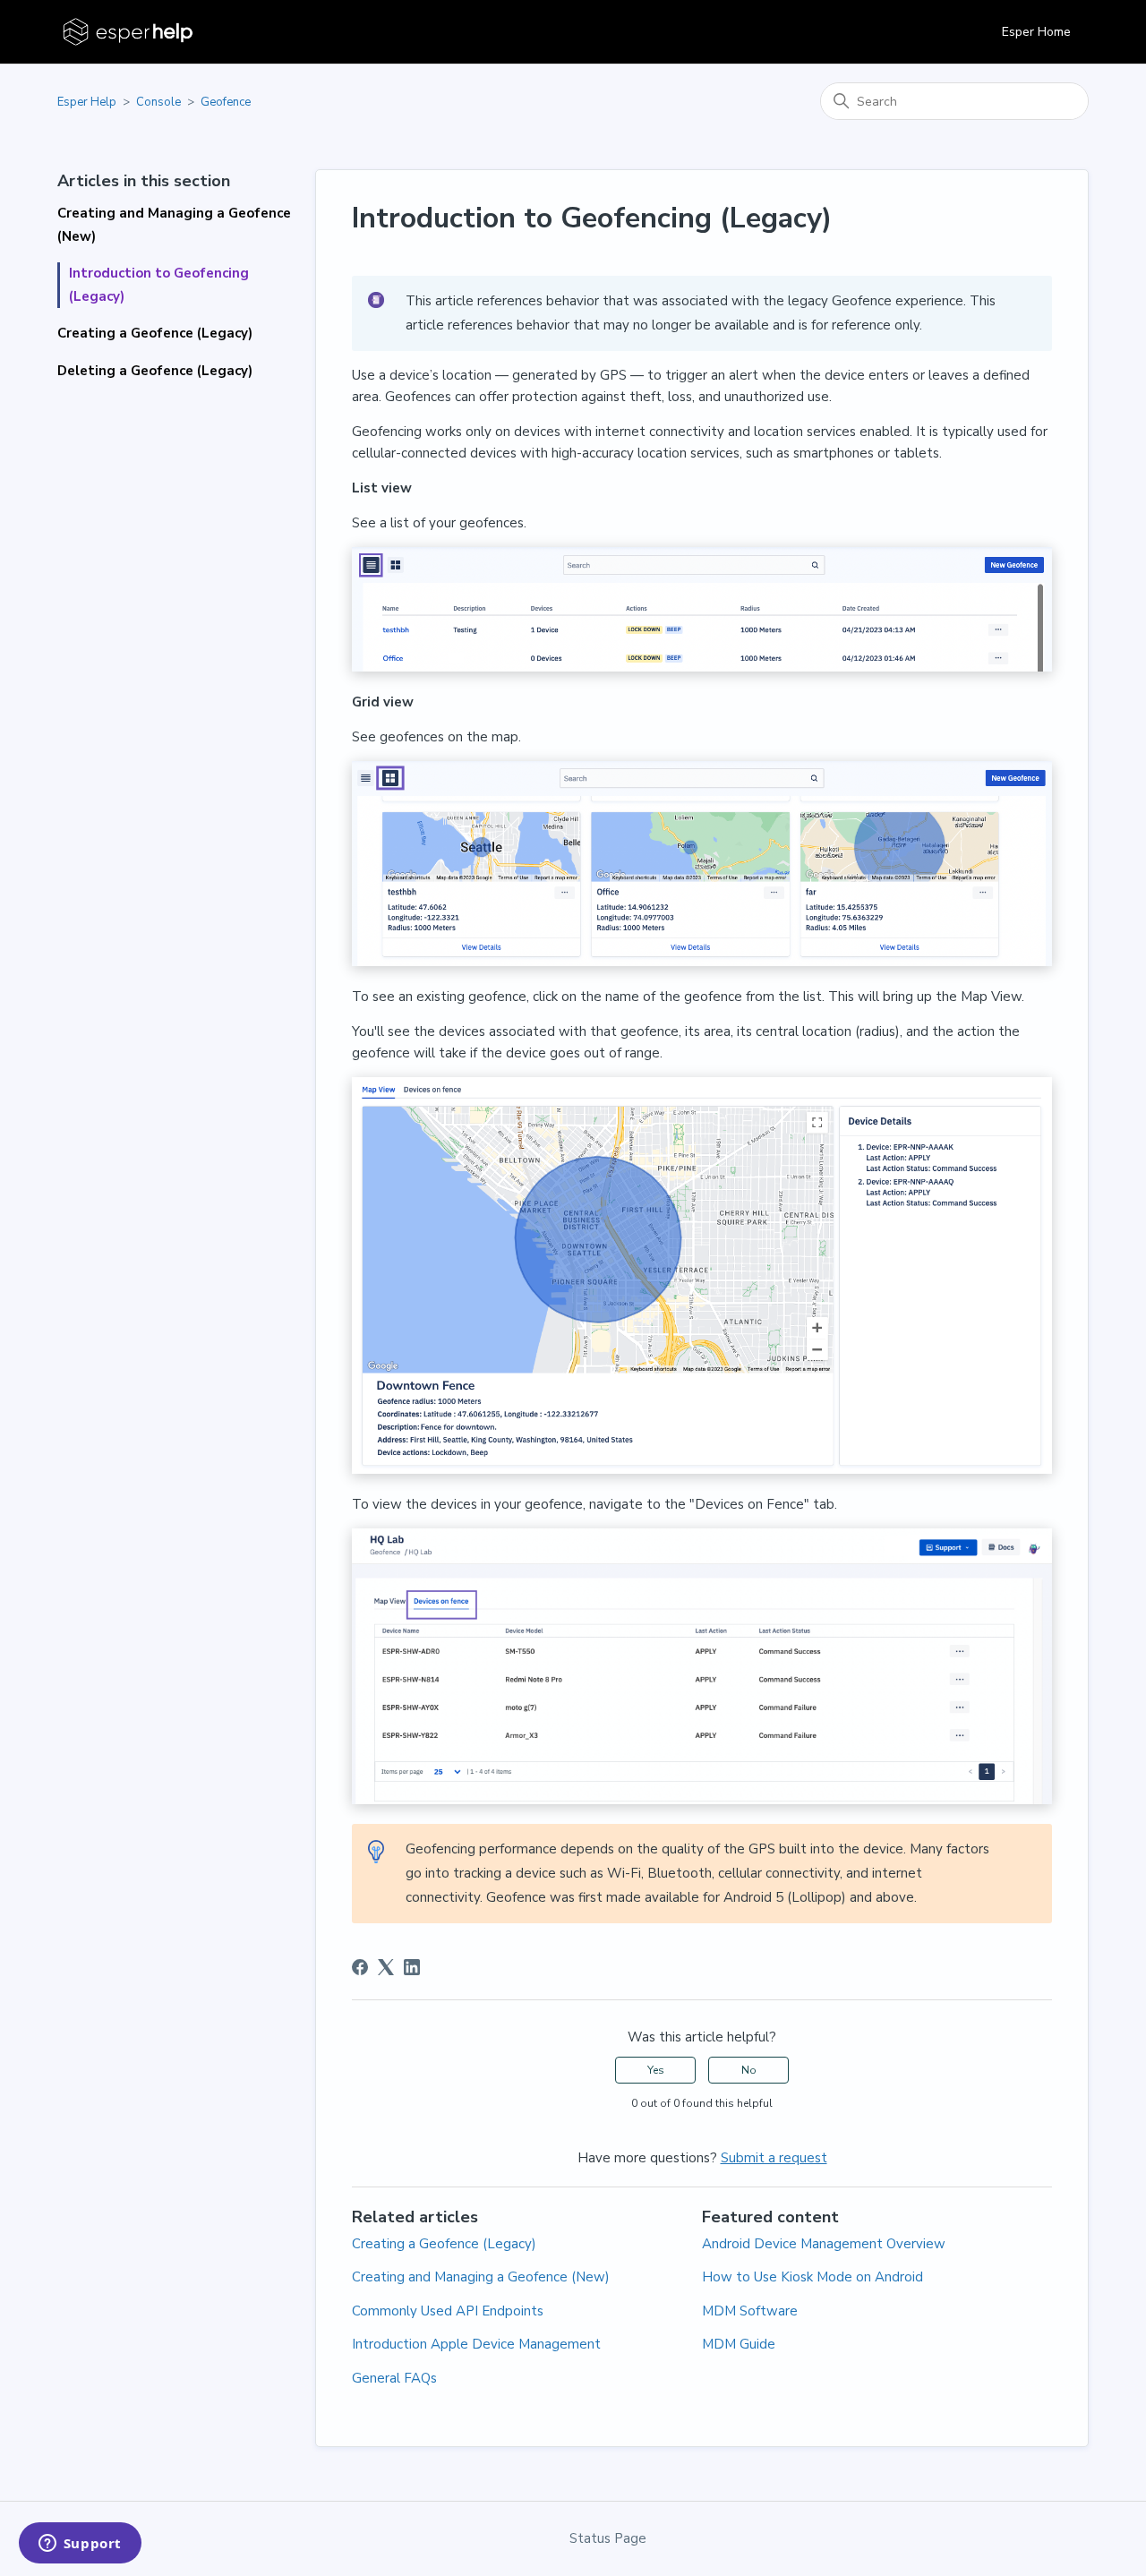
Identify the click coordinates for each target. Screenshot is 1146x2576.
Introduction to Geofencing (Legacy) (159, 285)
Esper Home (1036, 32)
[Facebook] (360, 1967)
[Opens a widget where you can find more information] (80, 2545)
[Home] (129, 32)
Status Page (608, 2538)
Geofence (226, 102)
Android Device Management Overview (824, 2244)
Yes (656, 2070)
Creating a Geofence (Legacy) (155, 333)
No (749, 2070)
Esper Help (87, 102)
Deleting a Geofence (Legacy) (155, 371)
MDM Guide (739, 2344)
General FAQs (394, 2378)
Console (158, 102)
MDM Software (750, 2311)
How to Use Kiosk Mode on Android (812, 2277)
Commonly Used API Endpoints (448, 2311)
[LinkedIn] (412, 1967)
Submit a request (774, 2158)
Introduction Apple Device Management (476, 2344)
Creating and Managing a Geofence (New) (174, 225)
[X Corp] (386, 1967)
